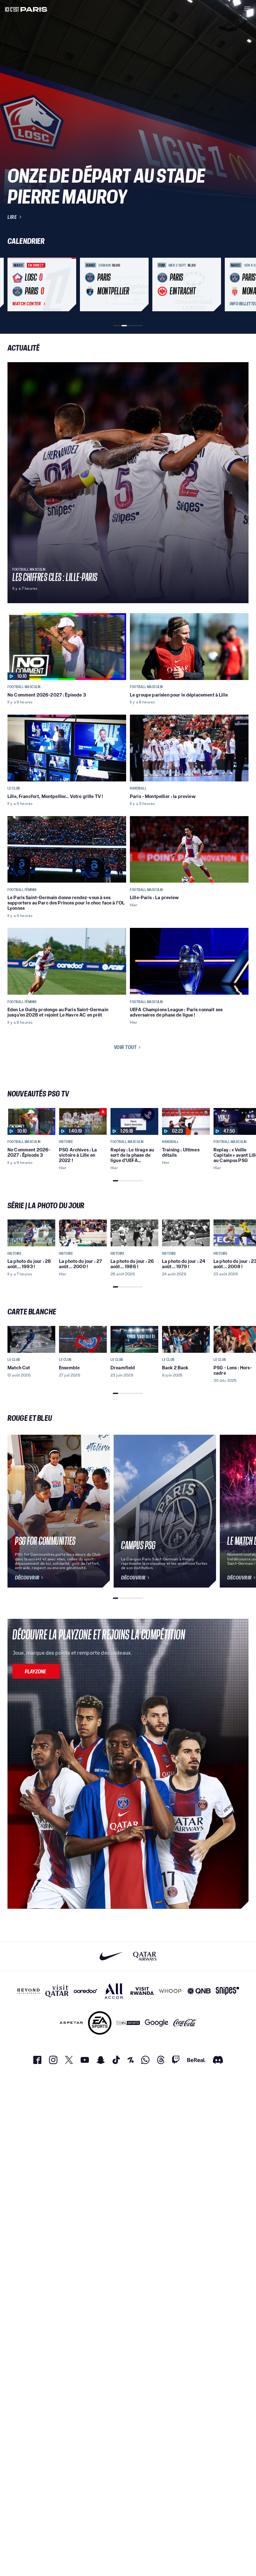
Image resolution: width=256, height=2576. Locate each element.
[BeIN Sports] (128, 2023)
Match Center (27, 304)
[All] (114, 1991)
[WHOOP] (171, 1991)
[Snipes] (227, 1991)
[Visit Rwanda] (142, 1991)
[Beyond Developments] (29, 1991)
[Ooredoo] (85, 1991)
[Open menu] (247, 9)
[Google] (157, 2023)
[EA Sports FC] (100, 2023)
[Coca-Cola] (185, 2023)
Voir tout (125, 1047)
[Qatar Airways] (145, 1956)
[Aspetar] (71, 2023)
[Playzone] (36, 1671)
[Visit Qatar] (57, 1991)
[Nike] (111, 1956)
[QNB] (199, 1991)
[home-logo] (26, 9)
